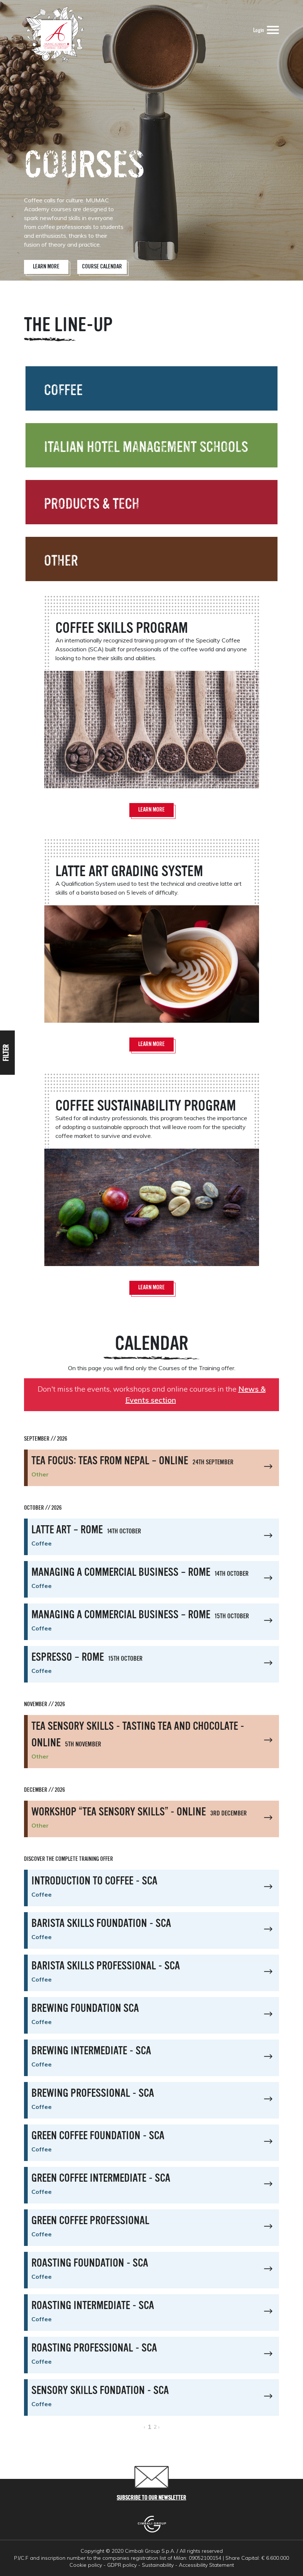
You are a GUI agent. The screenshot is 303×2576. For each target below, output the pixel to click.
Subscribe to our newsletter (151, 2498)
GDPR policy (122, 2565)
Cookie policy (86, 2565)
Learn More (46, 267)
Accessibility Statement (206, 2565)
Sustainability (158, 2565)
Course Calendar (102, 267)
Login (258, 31)
